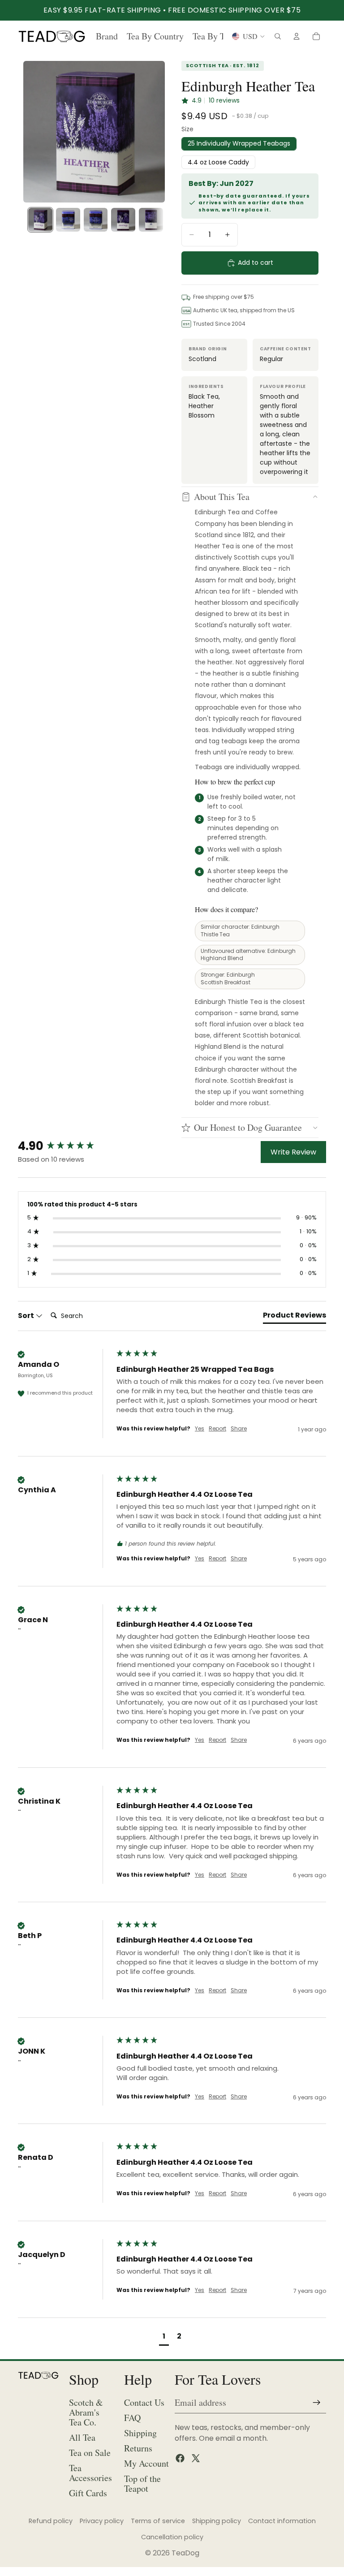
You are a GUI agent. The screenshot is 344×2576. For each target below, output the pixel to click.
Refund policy (51, 2521)
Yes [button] (200, 1429)
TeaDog (185, 2553)
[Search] (278, 36)
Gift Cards (88, 2493)
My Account (146, 2463)
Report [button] (217, 1429)
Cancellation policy (172, 2537)
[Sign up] (317, 2403)
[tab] (295, 1317)
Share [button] (239, 1429)
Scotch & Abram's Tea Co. (86, 2412)
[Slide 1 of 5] (40, 220)
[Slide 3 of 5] (96, 220)
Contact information (282, 2521)
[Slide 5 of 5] (151, 220)
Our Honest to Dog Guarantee (248, 1127)
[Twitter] (196, 2458)
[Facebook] (180, 2458)
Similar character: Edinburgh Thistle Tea (240, 930)
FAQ (132, 2418)
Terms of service (158, 2521)
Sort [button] (27, 1316)
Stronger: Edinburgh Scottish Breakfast (228, 978)
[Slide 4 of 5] (123, 220)
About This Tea (222, 497)
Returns (138, 2448)
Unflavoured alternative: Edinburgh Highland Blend (248, 955)
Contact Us (144, 2402)
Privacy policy (102, 2521)
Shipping (140, 2433)
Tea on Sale (90, 2453)
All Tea (82, 2437)
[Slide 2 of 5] (68, 220)
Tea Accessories (90, 2473)
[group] (65, 1146)
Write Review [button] (293, 1152)
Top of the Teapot (142, 2483)
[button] (164, 2337)
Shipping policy (217, 2521)
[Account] (297, 36)
